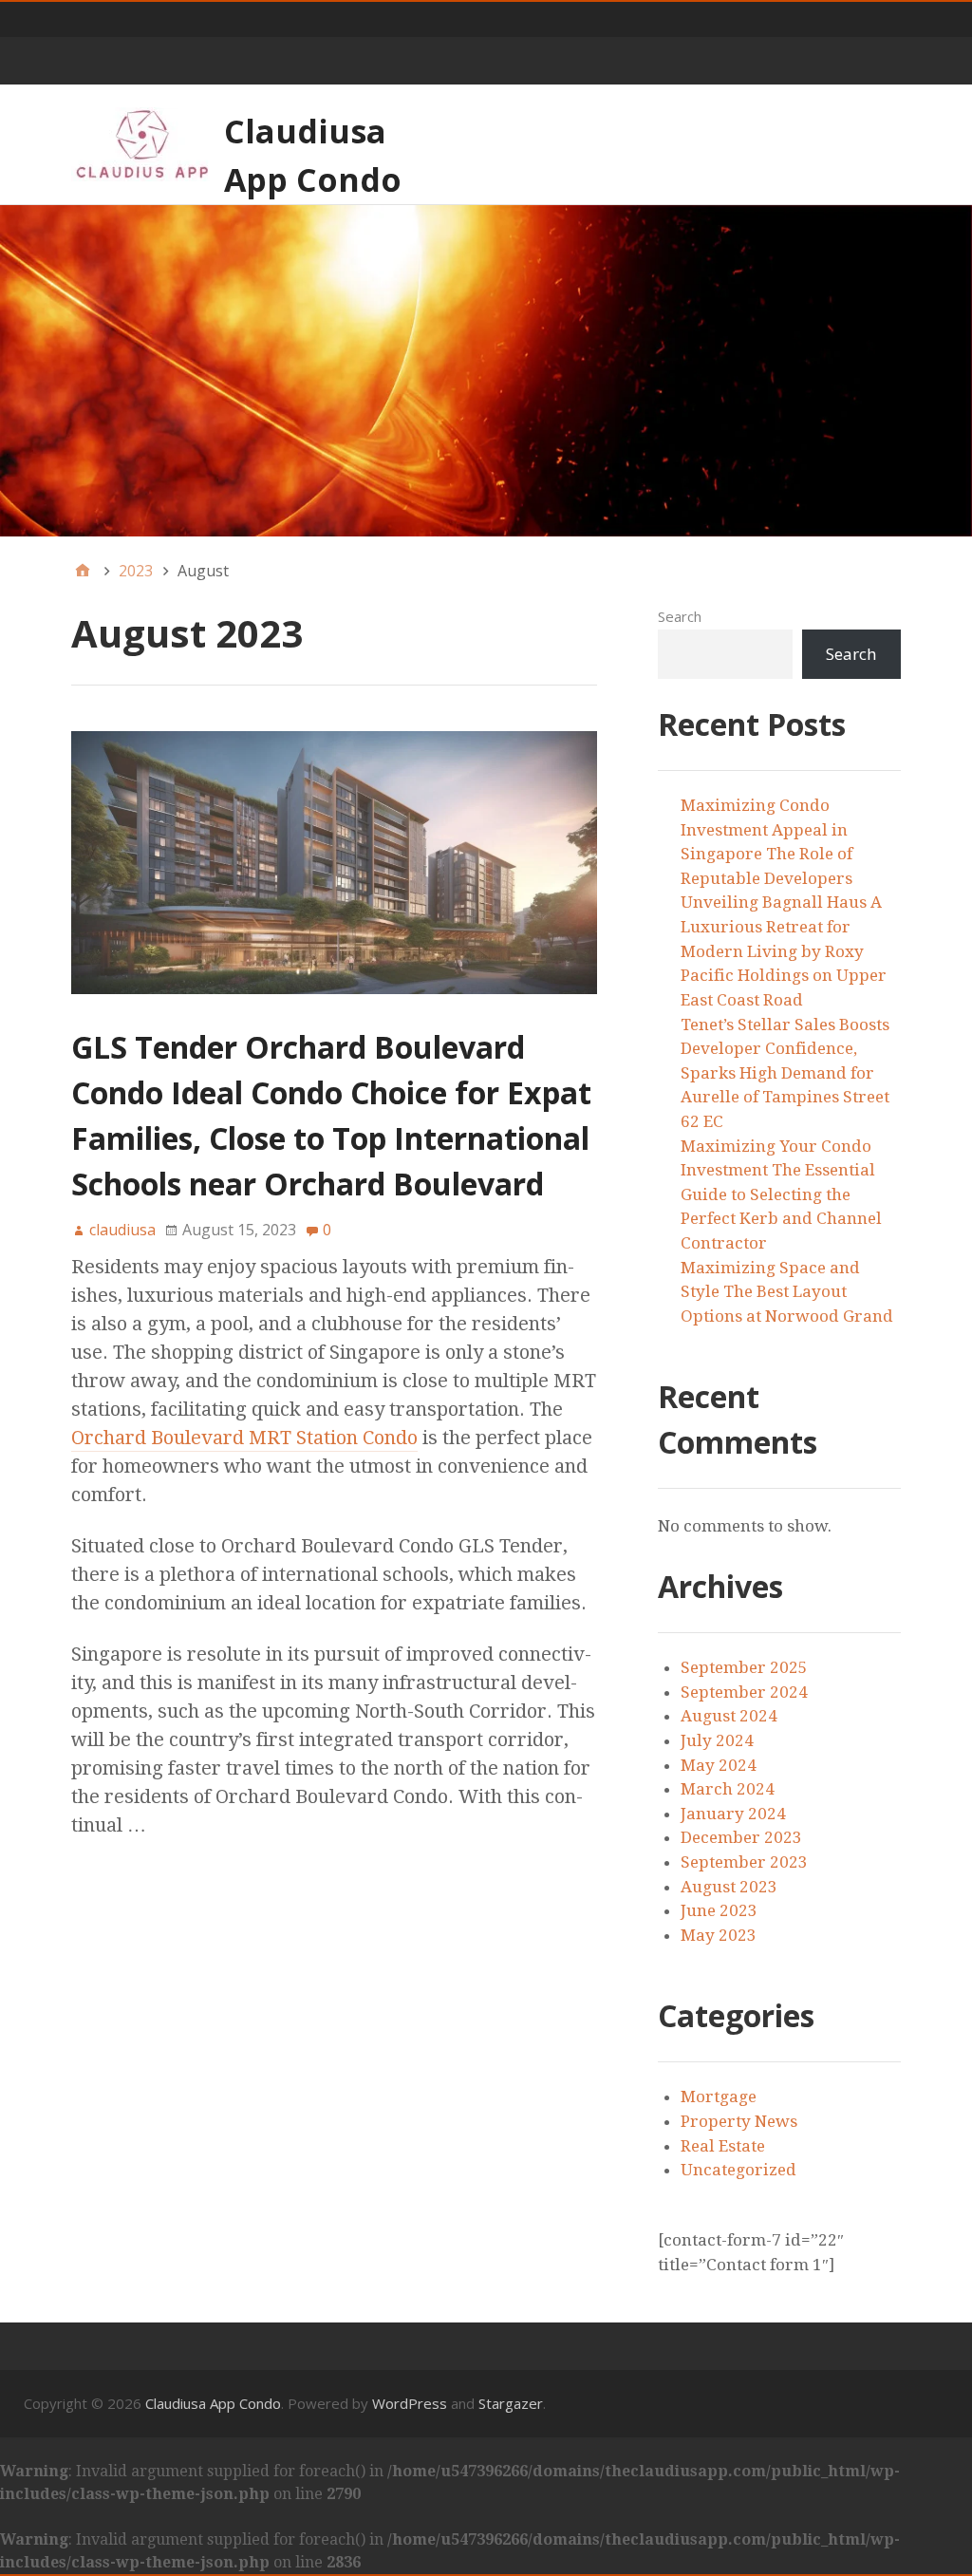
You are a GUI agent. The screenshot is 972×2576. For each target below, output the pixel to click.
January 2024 (733, 1814)
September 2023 (744, 1862)
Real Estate (723, 2146)
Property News (739, 2121)
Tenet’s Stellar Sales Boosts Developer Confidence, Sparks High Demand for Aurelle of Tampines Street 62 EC (785, 1073)
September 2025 (744, 1667)
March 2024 (728, 1789)
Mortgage (719, 2097)
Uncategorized (738, 2170)
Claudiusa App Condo (213, 2403)
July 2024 (717, 1740)
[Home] (83, 571)
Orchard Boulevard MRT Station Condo (244, 1438)
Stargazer (511, 2403)
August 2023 (729, 1887)
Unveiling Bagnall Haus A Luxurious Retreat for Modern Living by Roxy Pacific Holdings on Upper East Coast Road (784, 950)
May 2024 (719, 1765)
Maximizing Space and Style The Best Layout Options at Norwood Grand (787, 1292)
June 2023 (719, 1910)
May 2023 (719, 1935)
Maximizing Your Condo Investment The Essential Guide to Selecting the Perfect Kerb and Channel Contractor (781, 1194)
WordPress (410, 2403)
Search (680, 616)
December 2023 (741, 1837)
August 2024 (729, 1716)
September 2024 (744, 1692)
